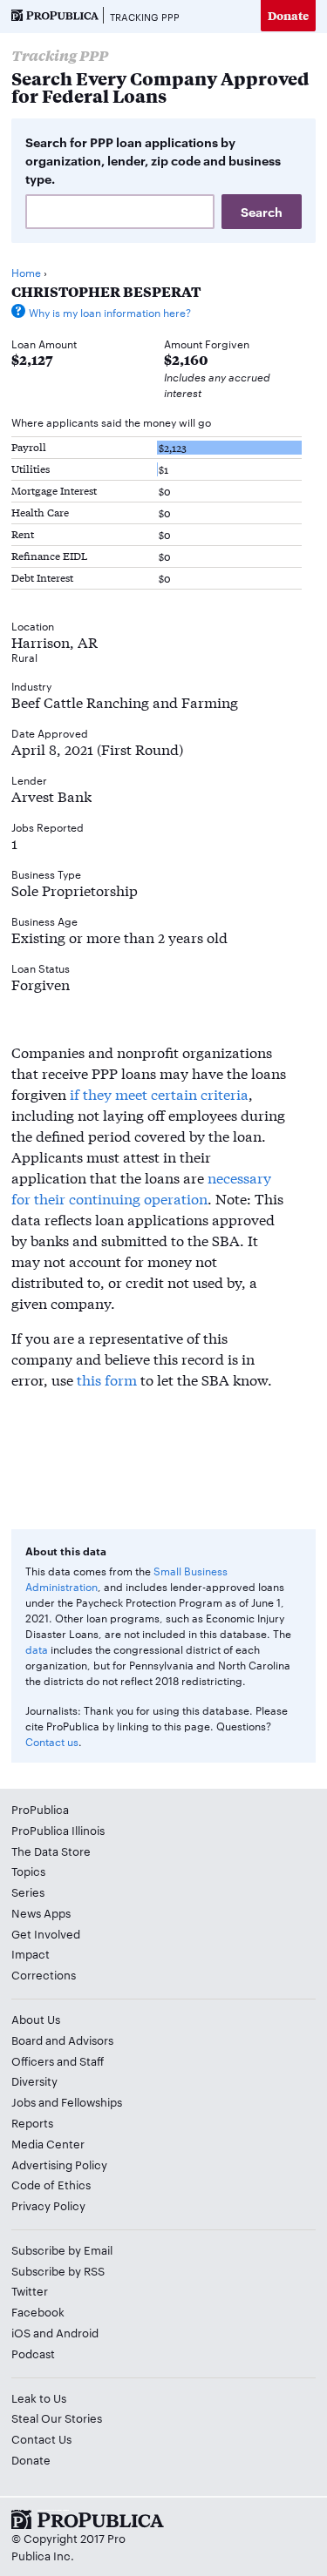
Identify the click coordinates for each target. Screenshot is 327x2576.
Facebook (38, 2311)
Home (26, 272)
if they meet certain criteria (159, 1093)
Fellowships (92, 2101)
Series (28, 1892)
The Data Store (51, 1851)
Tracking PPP (145, 17)
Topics (28, 1871)
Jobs (24, 2101)
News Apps (41, 1912)
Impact (31, 1953)
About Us (36, 2019)
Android (77, 2332)
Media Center (48, 2143)
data (37, 1649)
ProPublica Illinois (58, 1830)
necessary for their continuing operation (141, 1187)
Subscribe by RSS (58, 2270)
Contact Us (41, 2438)
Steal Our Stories (57, 2418)
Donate (288, 15)
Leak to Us (39, 2397)
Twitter (30, 2290)
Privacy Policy (48, 2205)
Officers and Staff (58, 2060)
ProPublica (40, 1809)
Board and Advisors (62, 2040)
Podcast (33, 2353)
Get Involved (46, 1933)
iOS (21, 2332)
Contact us (52, 1741)
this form (107, 1379)
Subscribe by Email (62, 2249)
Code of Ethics (51, 2184)
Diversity (34, 2080)
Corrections (44, 1974)
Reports (32, 2122)
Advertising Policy (59, 2164)
